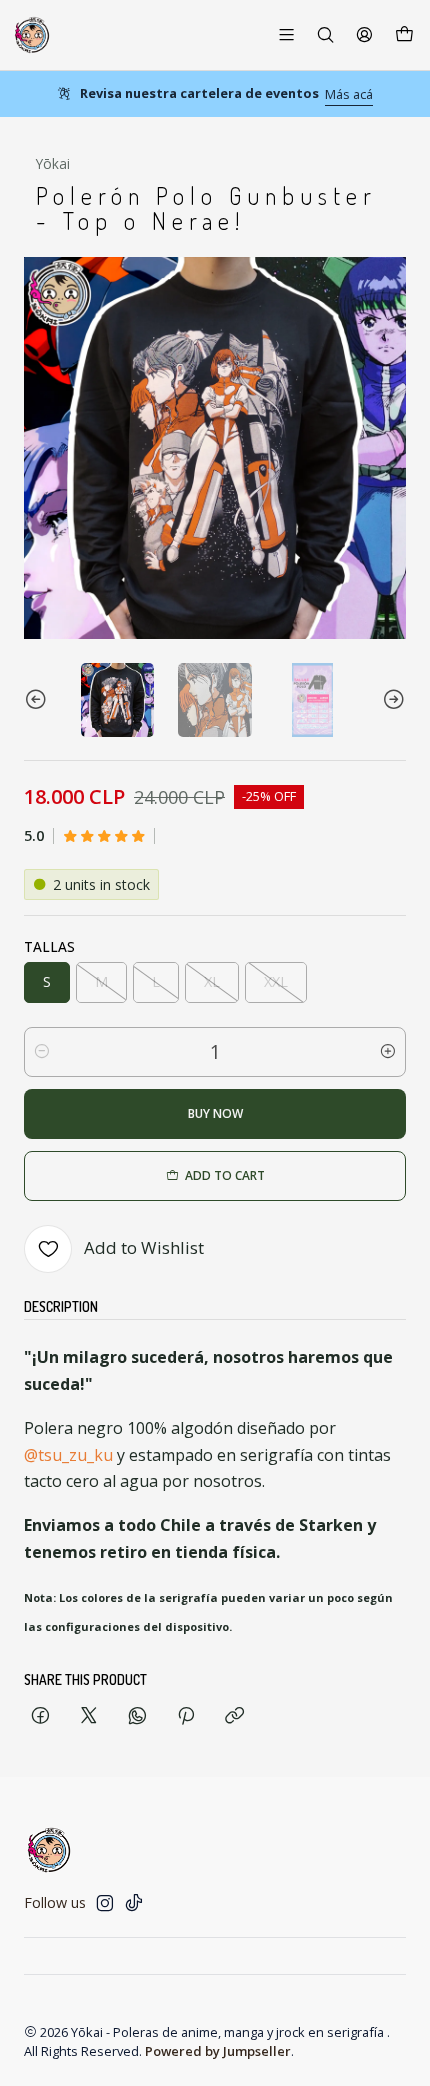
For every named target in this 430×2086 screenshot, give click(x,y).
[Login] (364, 34)
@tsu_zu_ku (68, 1455)
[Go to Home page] (32, 35)
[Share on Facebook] (40, 1716)
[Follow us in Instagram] (105, 1903)
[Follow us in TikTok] (134, 1903)
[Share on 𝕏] (89, 1716)
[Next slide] (391, 699)
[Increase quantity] (388, 1052)
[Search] (325, 34)
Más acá (349, 94)
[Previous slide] (39, 699)
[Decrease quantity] (42, 1052)
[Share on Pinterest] (186, 1716)
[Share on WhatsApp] (137, 1716)
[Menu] (286, 34)
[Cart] (404, 35)
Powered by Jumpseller (218, 2051)
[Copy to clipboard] (234, 1716)
